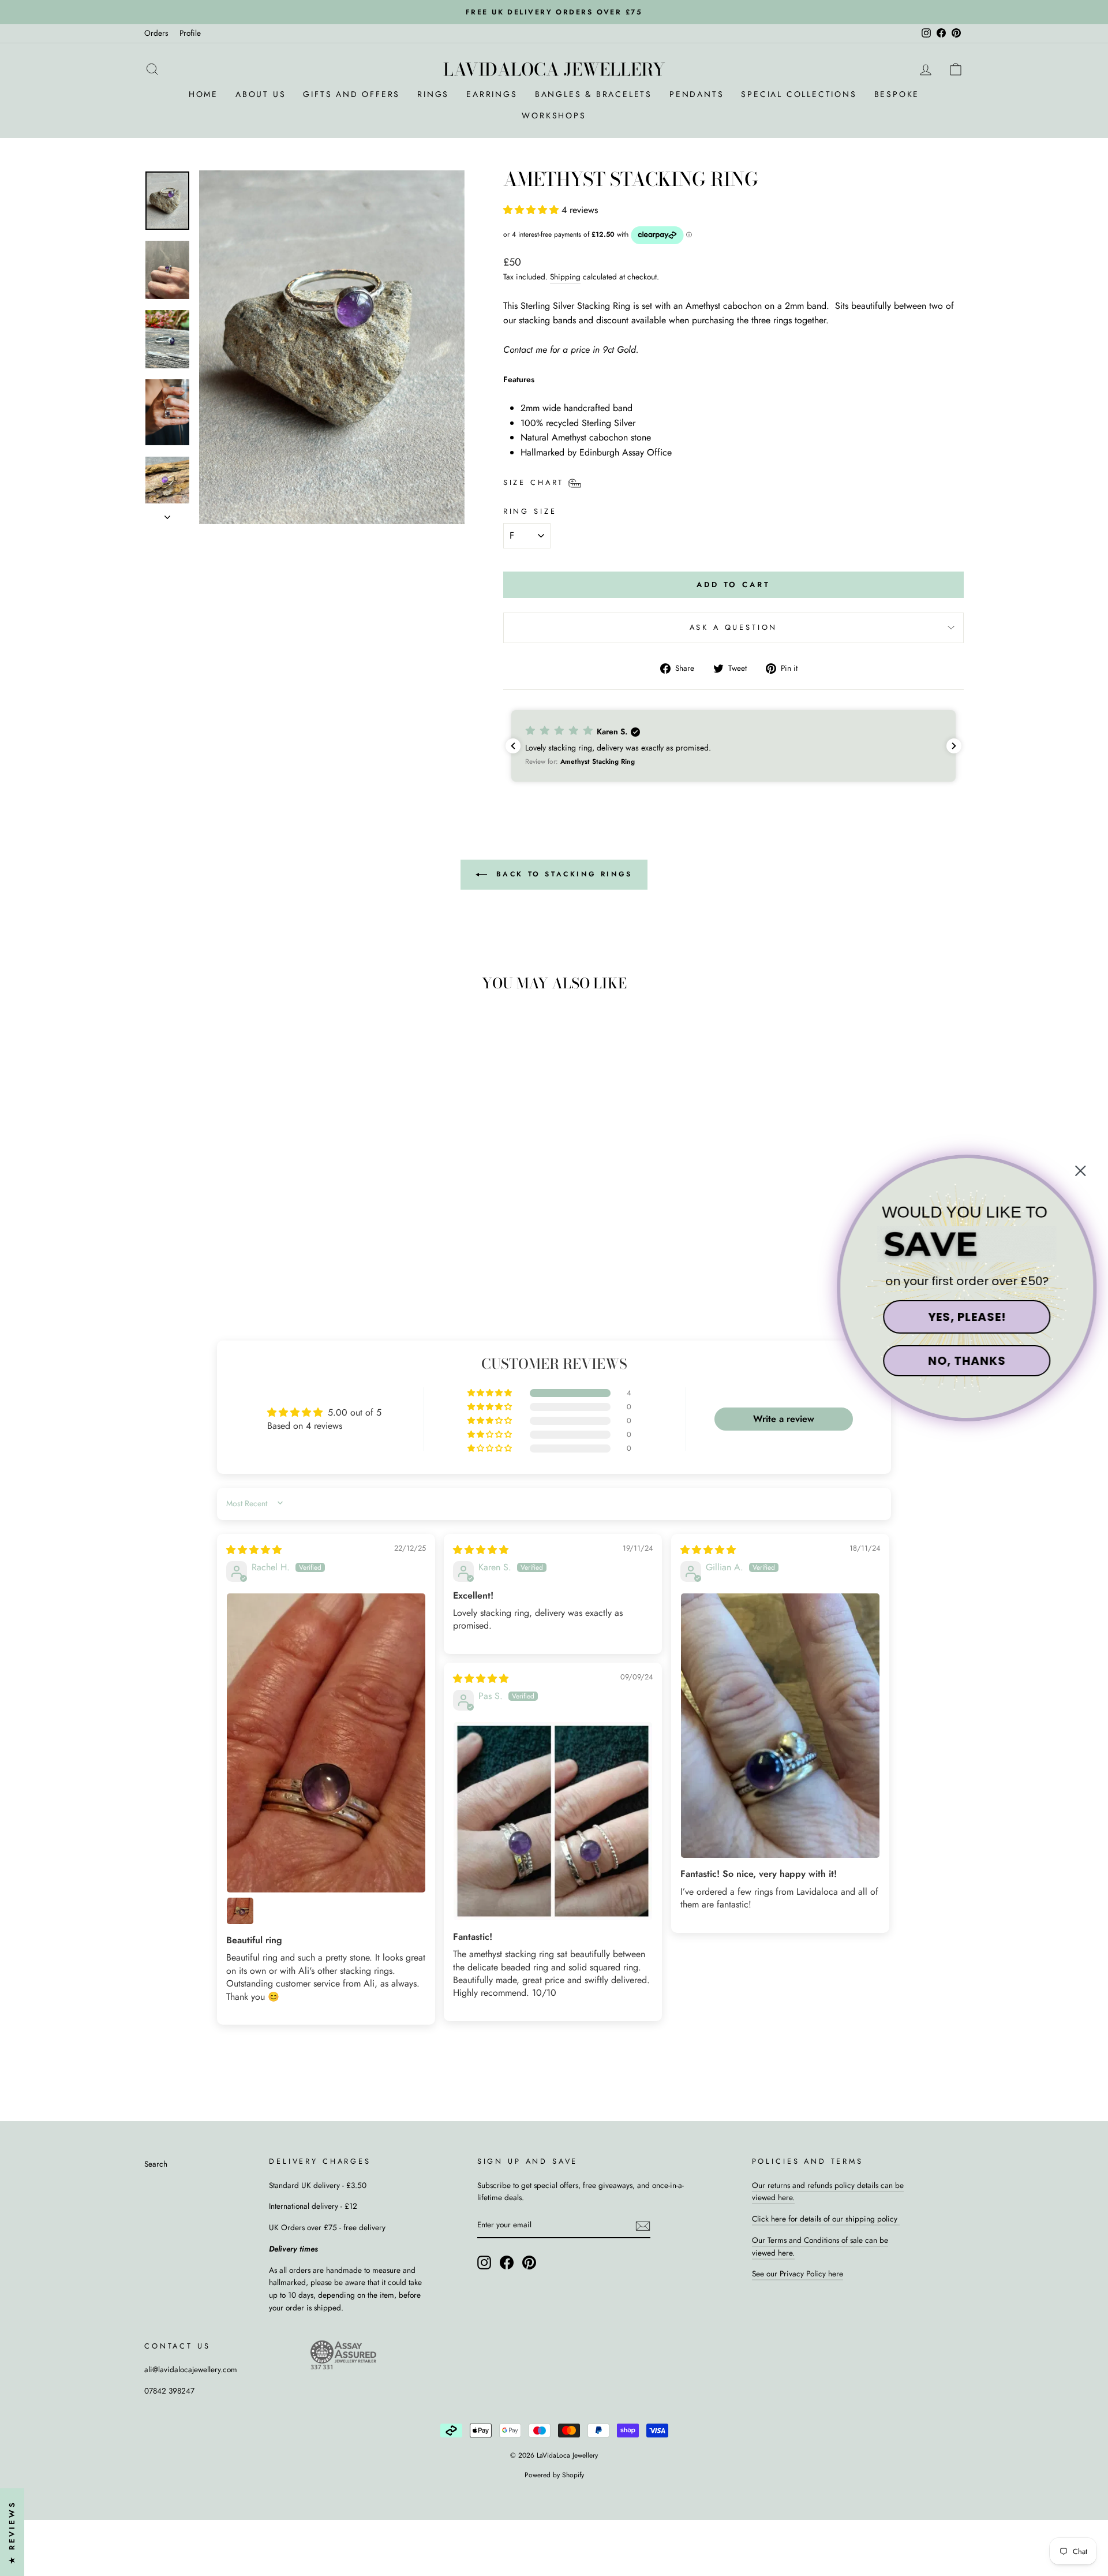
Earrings (492, 94)
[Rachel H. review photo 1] (326, 1743)
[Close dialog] (1080, 1171)
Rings (433, 94)
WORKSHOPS (554, 115)
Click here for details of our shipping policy (826, 2219)
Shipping (565, 277)
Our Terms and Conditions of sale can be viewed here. (820, 2246)
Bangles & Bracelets (594, 94)
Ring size (530, 511)
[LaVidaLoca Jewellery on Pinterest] (529, 2263)
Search (156, 2164)
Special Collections (799, 94)
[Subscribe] (643, 2226)
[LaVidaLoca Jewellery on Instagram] (484, 2263)
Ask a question (734, 627)
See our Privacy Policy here (798, 2273)
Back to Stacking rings (562, 873)
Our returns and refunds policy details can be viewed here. (828, 2192)
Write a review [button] (784, 1419)
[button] (532, 210)
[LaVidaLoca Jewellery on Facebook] (507, 2263)
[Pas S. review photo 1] (553, 1821)
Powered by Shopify (554, 2475)
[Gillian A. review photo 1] (780, 1726)
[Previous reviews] (513, 746)
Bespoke (897, 94)
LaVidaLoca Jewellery (554, 69)
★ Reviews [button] (12, 2532)
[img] (254, 1550)
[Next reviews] (954, 746)
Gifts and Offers (351, 94)
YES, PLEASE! (967, 1317)
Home (203, 94)
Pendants (697, 94)
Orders (156, 33)
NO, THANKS (967, 1361)
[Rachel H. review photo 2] (240, 1911)
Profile (190, 33)
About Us (261, 94)
